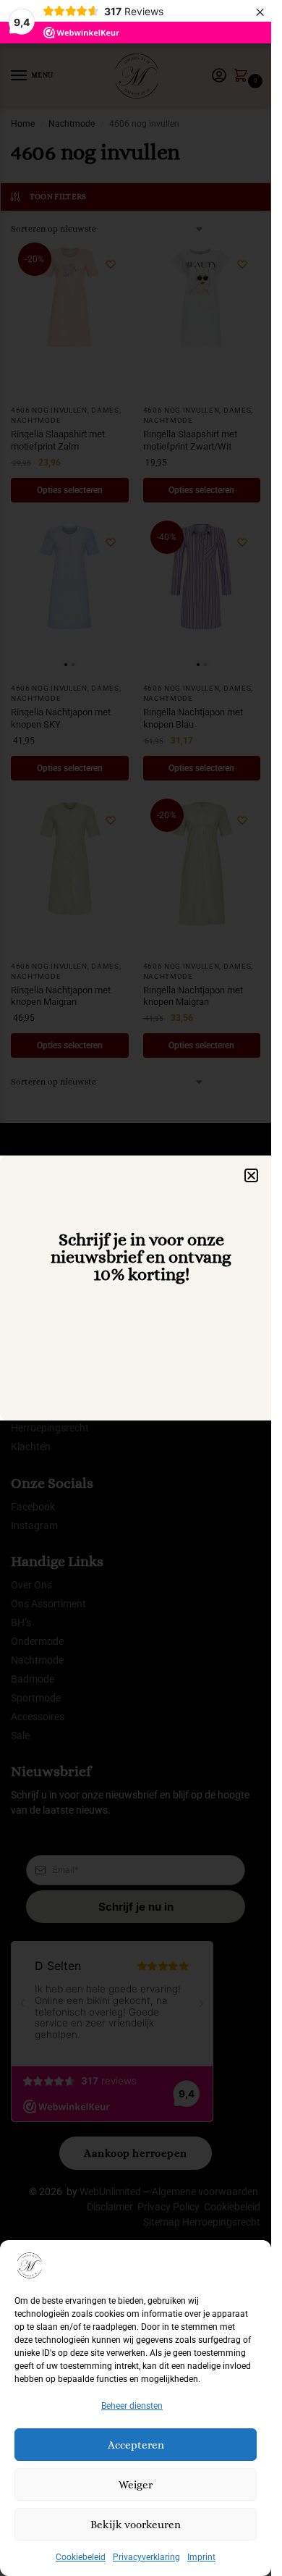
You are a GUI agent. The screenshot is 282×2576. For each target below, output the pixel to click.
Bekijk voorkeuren (136, 2525)
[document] (136, 1288)
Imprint (201, 2557)
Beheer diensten (132, 2406)
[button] (251, 1175)
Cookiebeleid (81, 2557)
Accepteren (136, 2445)
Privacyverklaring (146, 2557)
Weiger (136, 2485)
